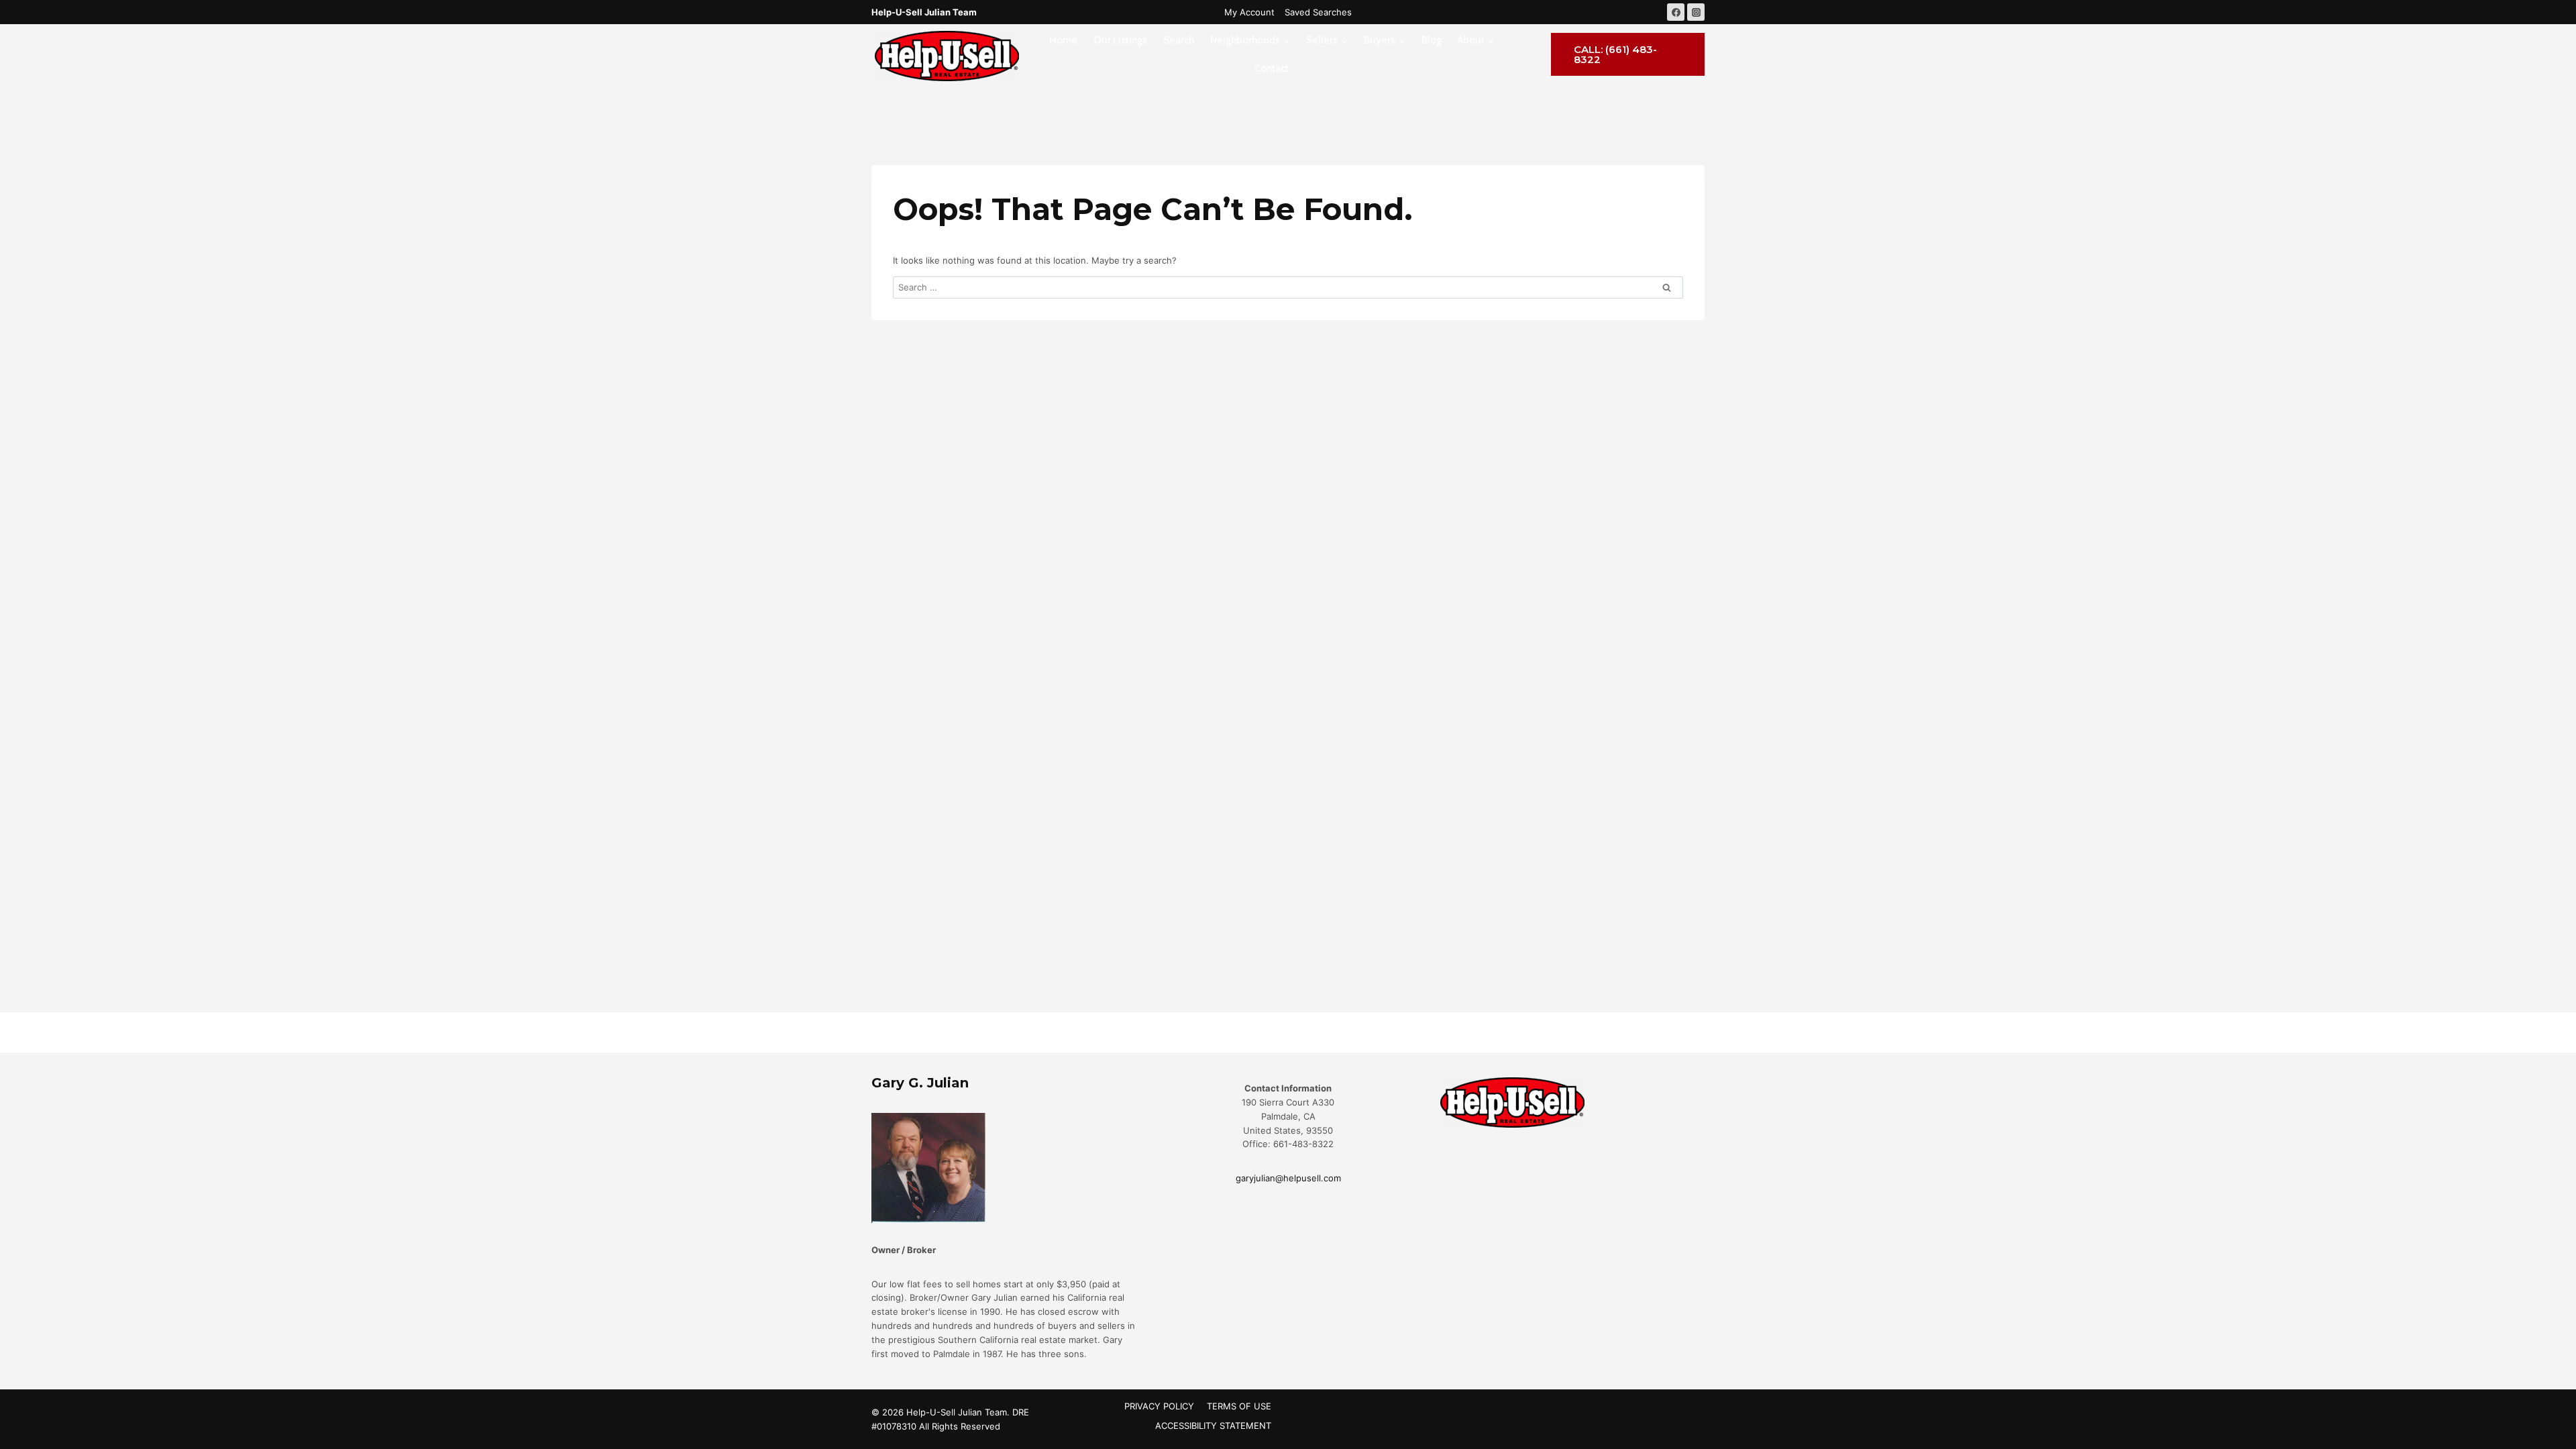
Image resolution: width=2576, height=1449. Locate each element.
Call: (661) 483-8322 (1615, 54)
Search (1179, 40)
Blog (1432, 40)
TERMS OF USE (1239, 1406)
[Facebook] (1676, 12)
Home (1063, 40)
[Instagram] (1696, 12)
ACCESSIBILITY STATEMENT (1213, 1426)
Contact (1272, 68)
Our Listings (1120, 40)
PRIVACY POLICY (1159, 1406)
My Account (1249, 12)
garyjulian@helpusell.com (1288, 1178)
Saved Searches (1318, 12)
